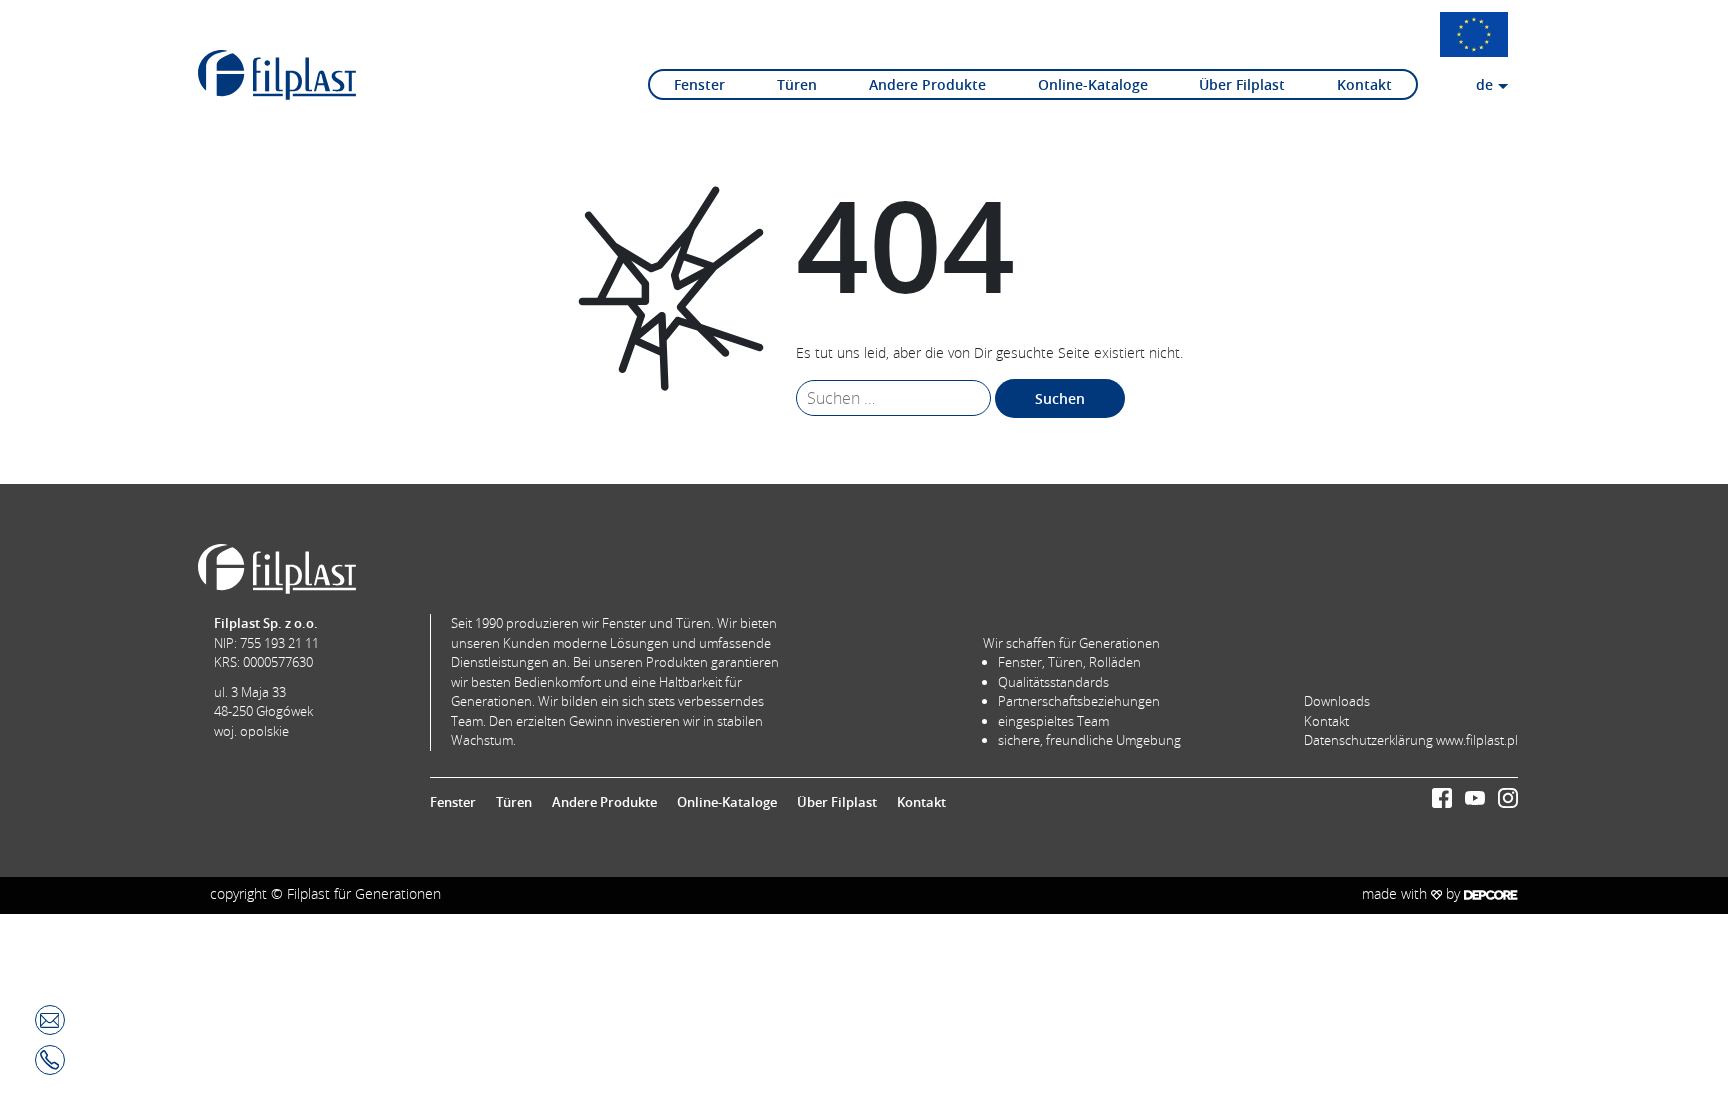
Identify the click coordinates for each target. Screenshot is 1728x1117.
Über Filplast (1242, 84)
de (1484, 84)
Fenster (699, 84)
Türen (797, 84)
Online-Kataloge (1093, 84)
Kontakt (1364, 84)
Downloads (1337, 701)
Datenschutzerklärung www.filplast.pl (1411, 740)
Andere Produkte (927, 84)
